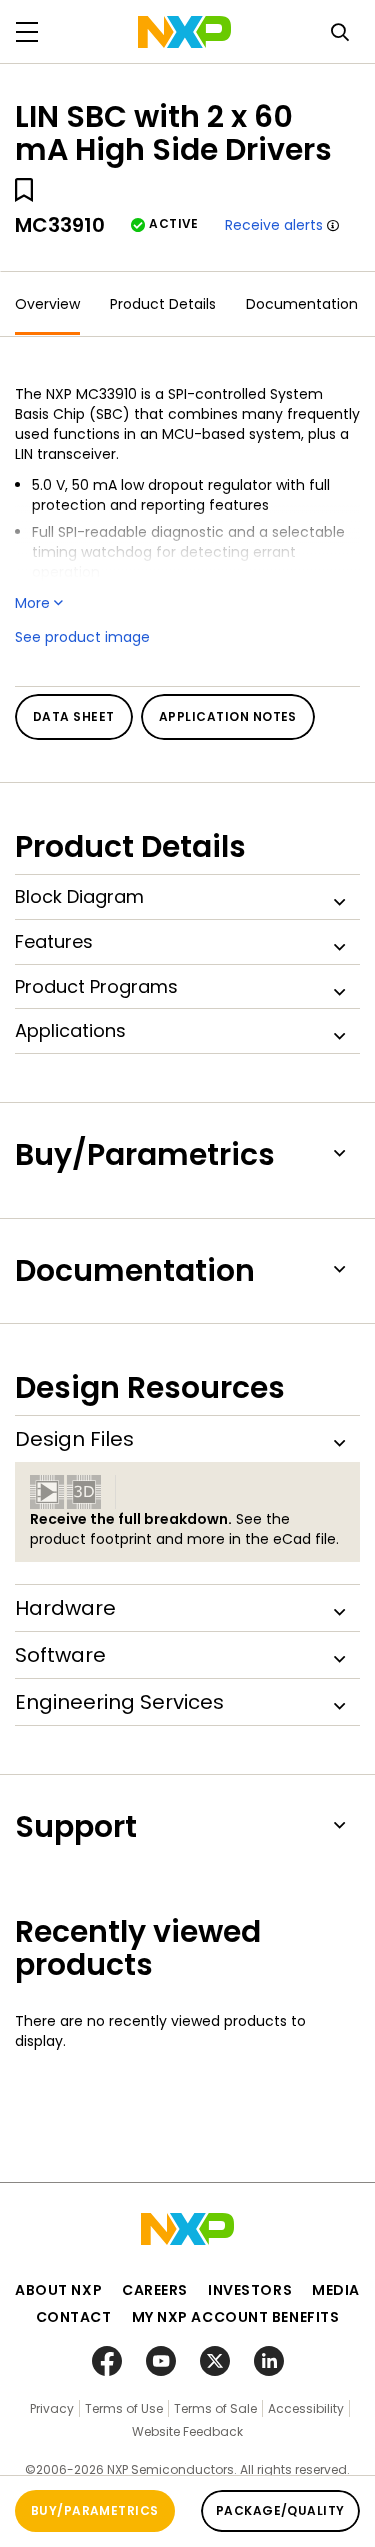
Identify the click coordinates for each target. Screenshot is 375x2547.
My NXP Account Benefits (236, 2317)
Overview (47, 304)
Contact (74, 2317)
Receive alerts (274, 225)
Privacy (52, 2408)
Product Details (163, 304)
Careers (155, 2290)
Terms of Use (124, 2408)
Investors (250, 2290)
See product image (82, 637)
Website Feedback (187, 2431)
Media (336, 2290)
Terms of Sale (215, 2408)
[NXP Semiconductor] (184, 32)
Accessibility (306, 2408)
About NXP (58, 2290)
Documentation (302, 304)
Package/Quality (280, 2510)
